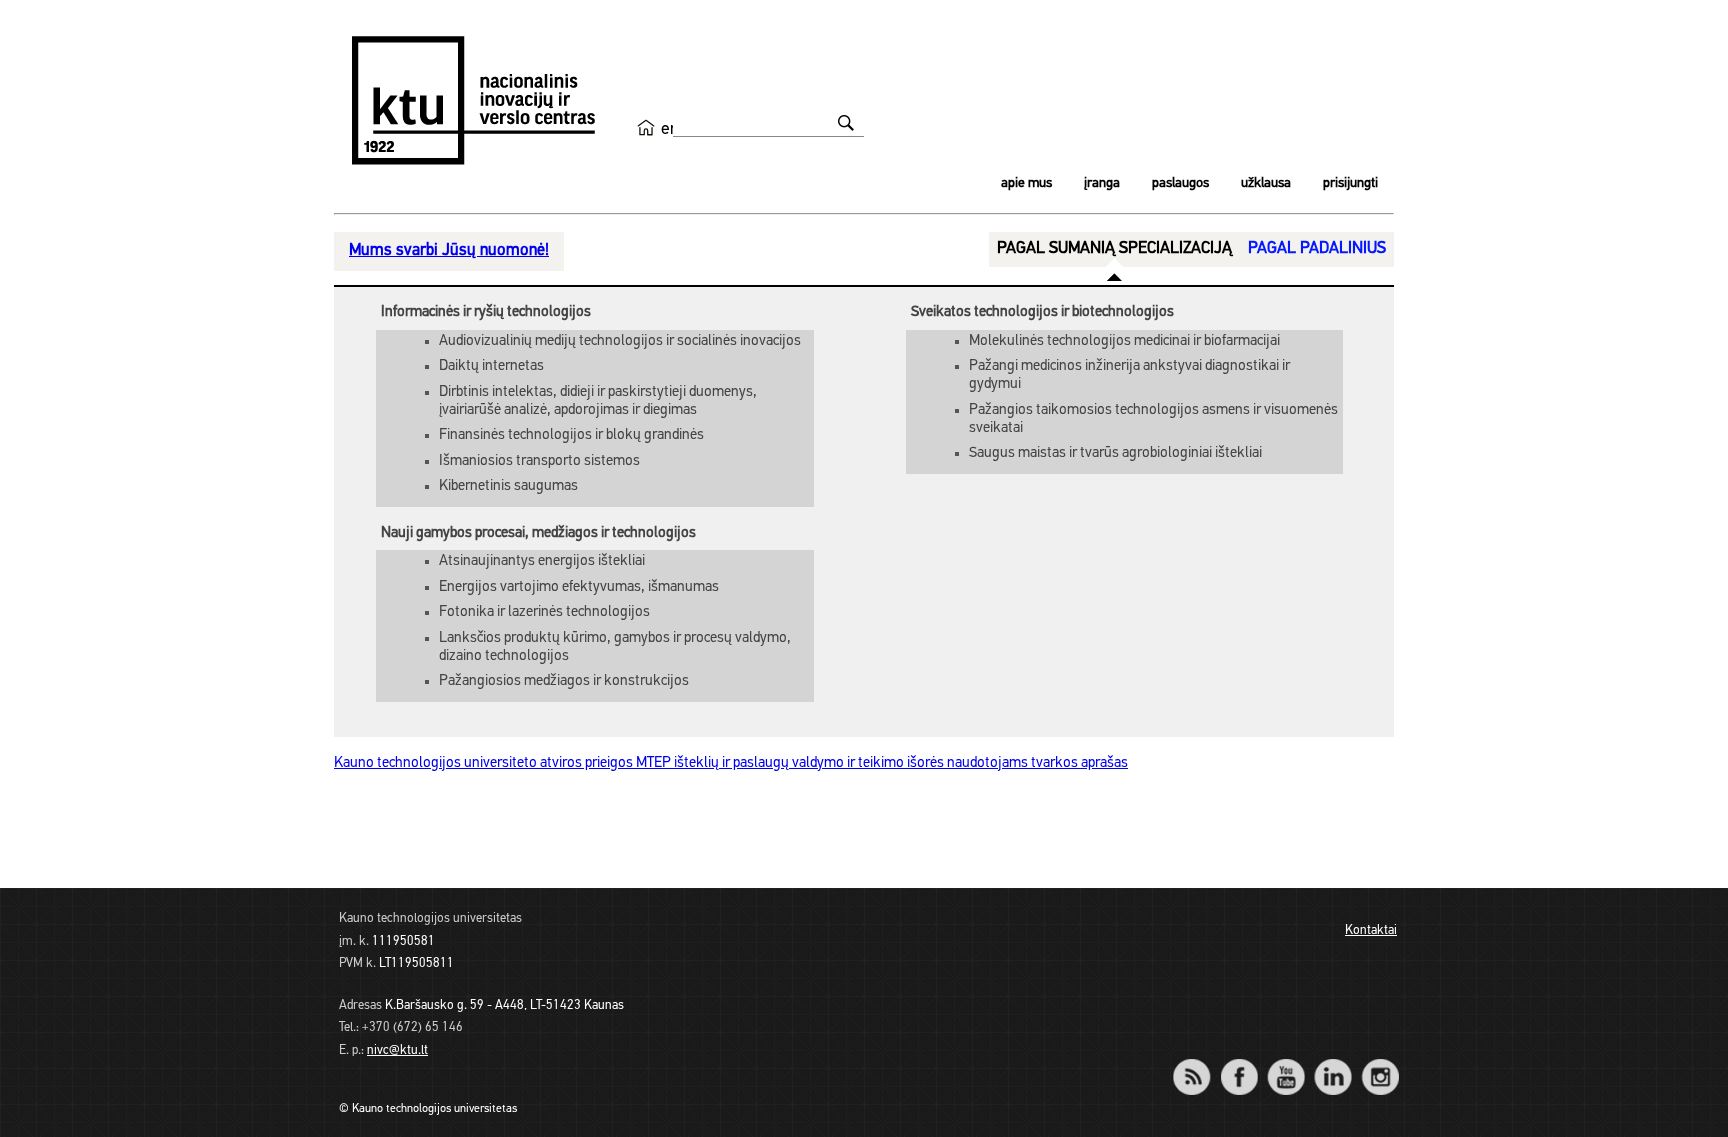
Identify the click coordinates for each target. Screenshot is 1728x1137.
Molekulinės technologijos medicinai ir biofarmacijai (1124, 341)
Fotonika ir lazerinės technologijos (544, 612)
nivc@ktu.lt (397, 1050)
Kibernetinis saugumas (508, 486)
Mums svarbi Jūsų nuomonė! (449, 251)
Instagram (1379, 1063)
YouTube (1285, 1063)
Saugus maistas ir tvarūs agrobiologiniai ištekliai (1115, 453)
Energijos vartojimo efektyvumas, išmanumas (579, 587)
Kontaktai (1371, 930)
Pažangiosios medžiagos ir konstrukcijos (564, 681)
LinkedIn (1332, 1063)
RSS (1200, 1063)
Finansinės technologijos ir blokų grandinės (571, 435)
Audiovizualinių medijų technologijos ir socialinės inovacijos (620, 341)
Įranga (1102, 183)
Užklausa (1266, 183)
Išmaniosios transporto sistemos (539, 461)
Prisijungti (1350, 183)
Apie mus (1026, 183)
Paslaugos (1180, 183)
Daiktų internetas (491, 366)
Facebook (1238, 1063)
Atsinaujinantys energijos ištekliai (542, 561)
